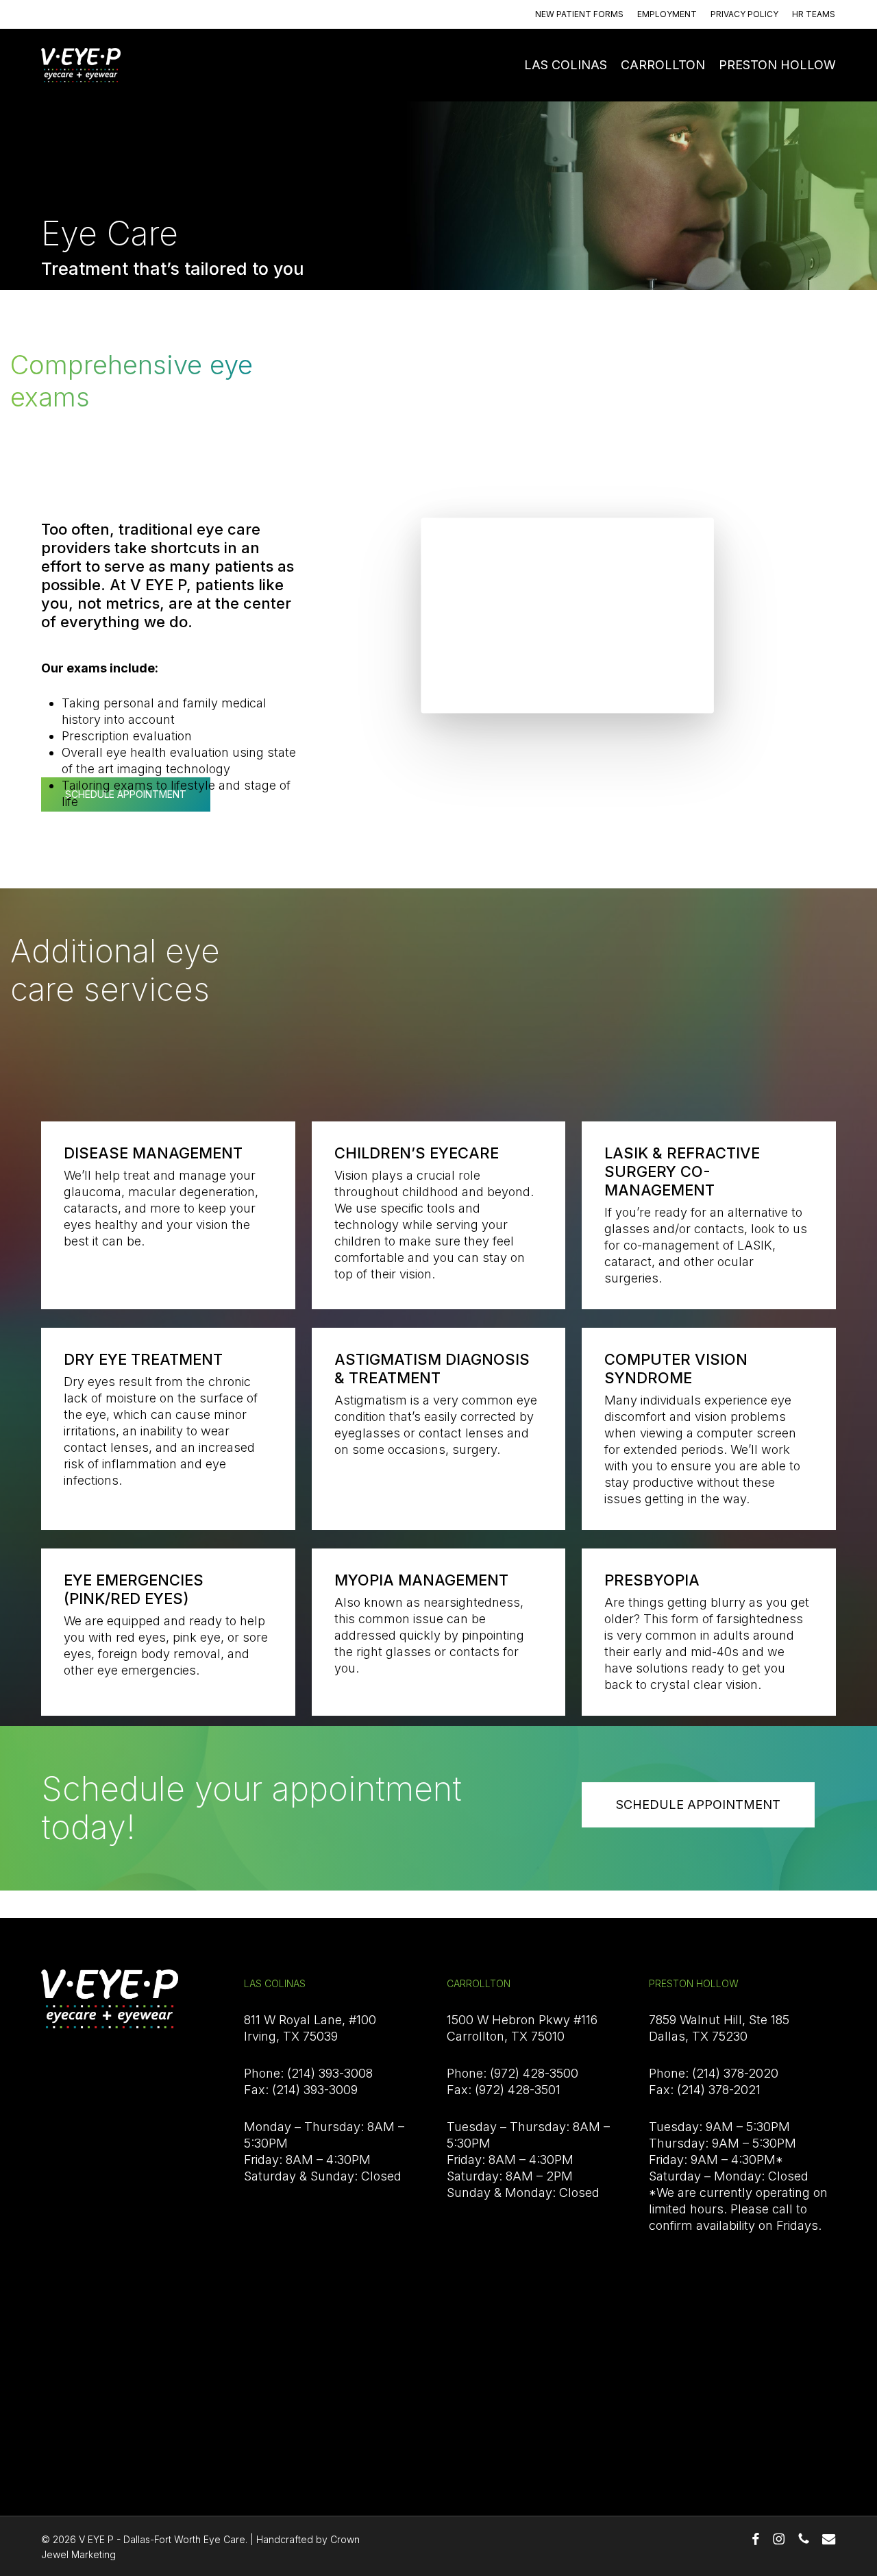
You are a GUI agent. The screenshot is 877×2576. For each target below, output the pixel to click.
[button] (698, 1805)
